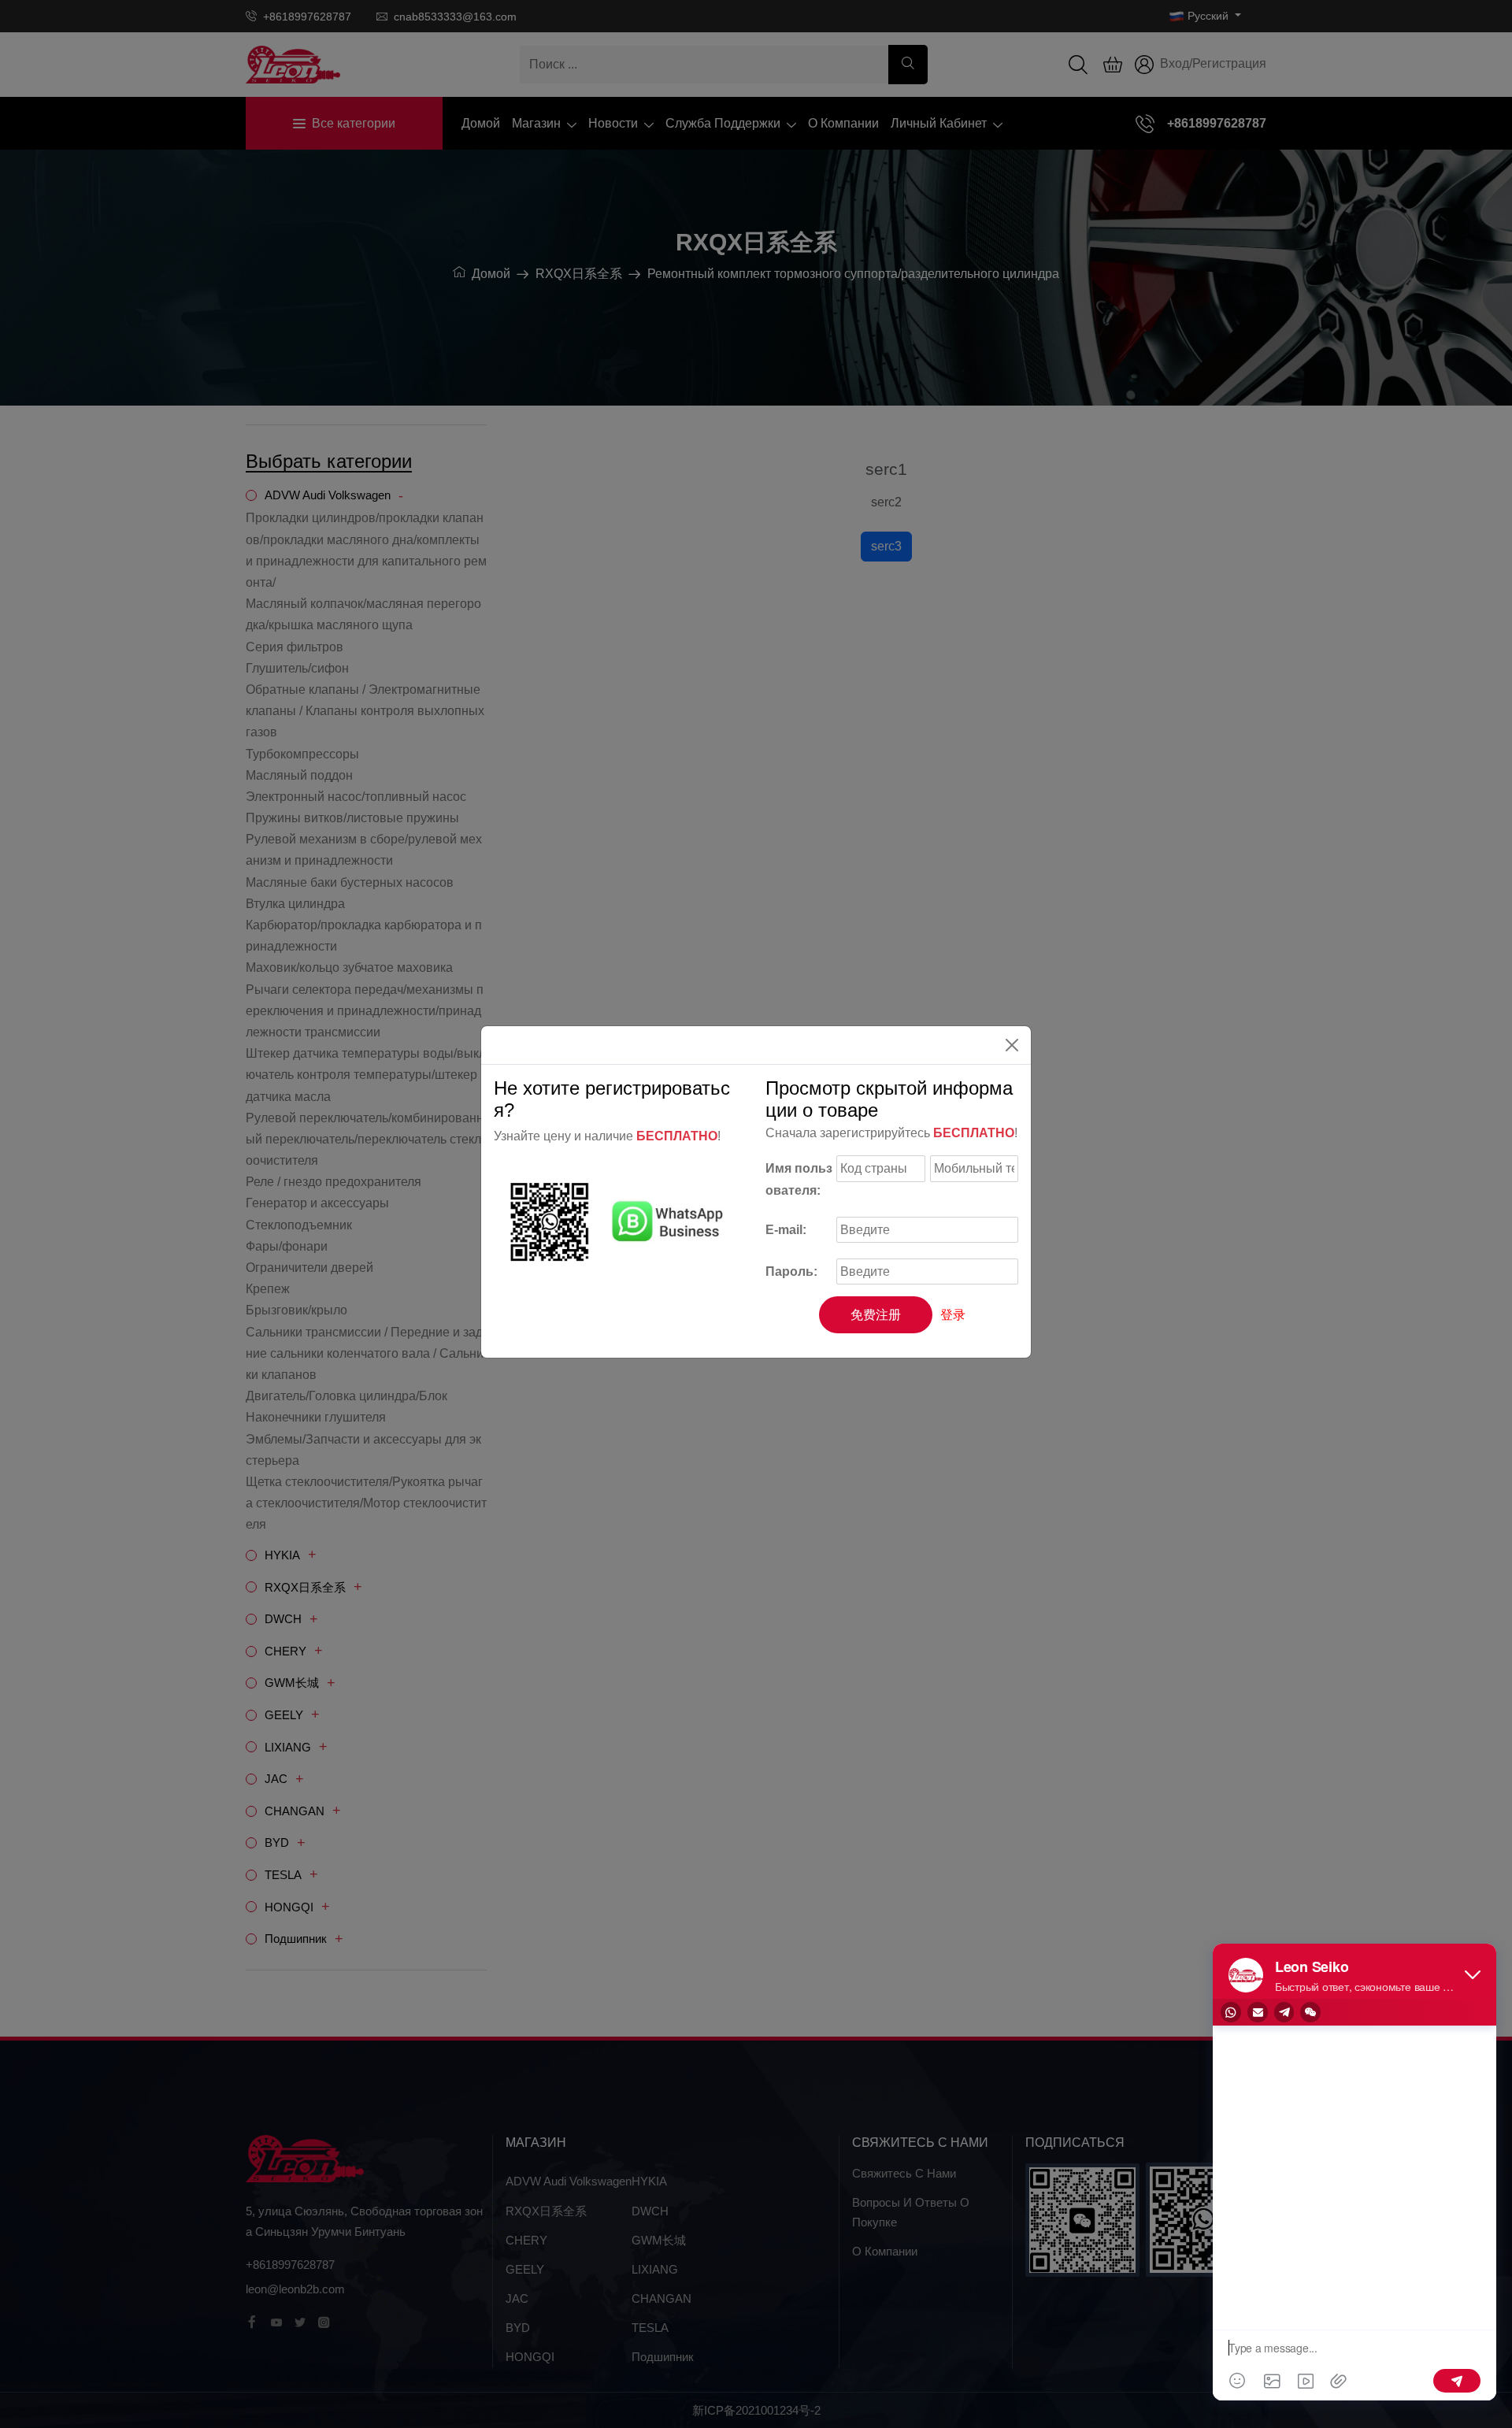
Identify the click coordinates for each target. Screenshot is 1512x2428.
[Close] (1012, 1045)
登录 (953, 1315)
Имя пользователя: (799, 1179)
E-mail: (786, 1230)
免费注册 (876, 1315)
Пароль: (791, 1271)
